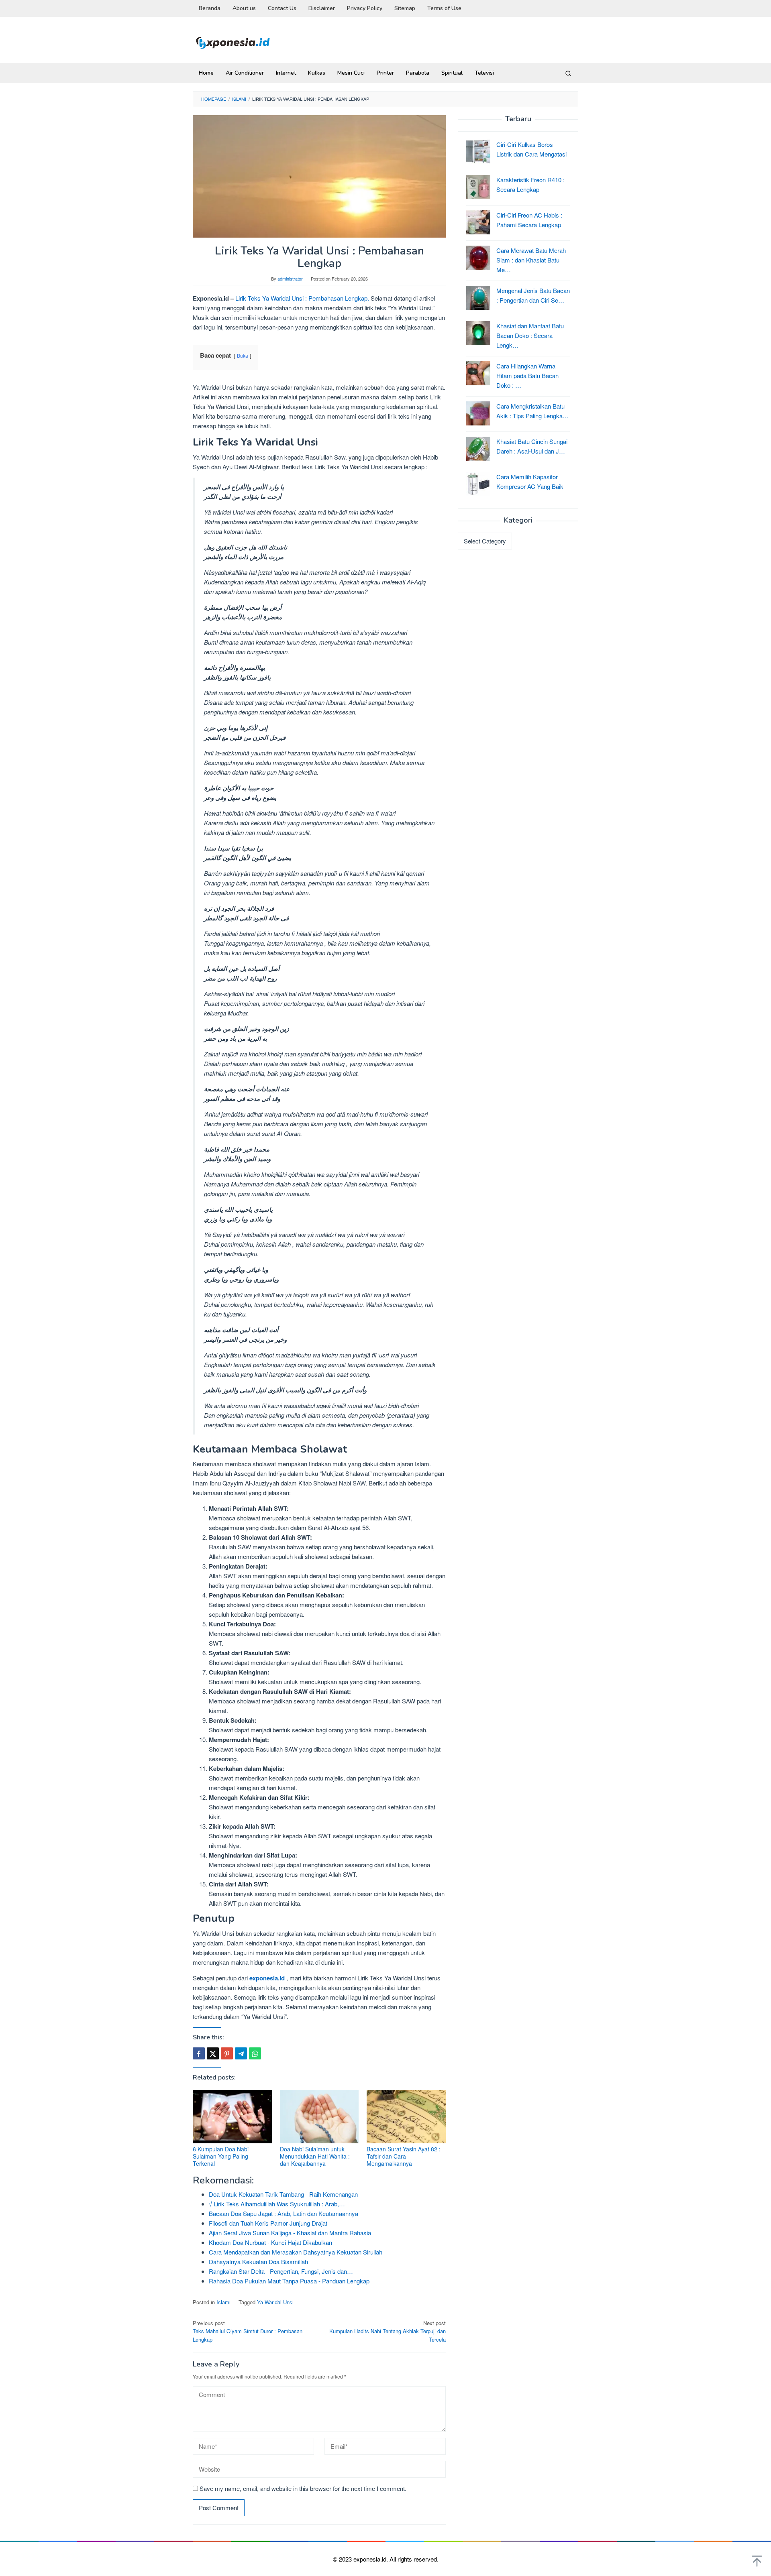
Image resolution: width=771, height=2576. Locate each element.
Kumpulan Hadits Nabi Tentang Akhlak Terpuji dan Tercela (388, 2331)
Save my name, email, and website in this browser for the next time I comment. (303, 2488)
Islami (223, 2302)
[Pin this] (227, 2053)
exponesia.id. (371, 2559)
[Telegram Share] (241, 2053)
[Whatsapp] (255, 2053)
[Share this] (199, 2053)
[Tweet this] (213, 2053)
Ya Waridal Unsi (275, 2302)
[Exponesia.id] (233, 42)
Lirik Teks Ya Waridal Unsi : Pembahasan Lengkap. (302, 298)
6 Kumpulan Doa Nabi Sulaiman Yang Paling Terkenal (221, 2156)
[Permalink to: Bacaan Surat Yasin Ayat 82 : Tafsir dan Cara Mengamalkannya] (406, 2117)
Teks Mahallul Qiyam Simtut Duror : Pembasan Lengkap (248, 2331)
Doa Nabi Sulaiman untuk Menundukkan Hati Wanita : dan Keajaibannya (315, 2156)
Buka (243, 355)
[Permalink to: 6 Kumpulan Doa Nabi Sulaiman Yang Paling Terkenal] (232, 2117)
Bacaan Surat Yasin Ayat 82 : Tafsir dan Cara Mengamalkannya (404, 2156)
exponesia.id (267, 1978)
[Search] (568, 73)
